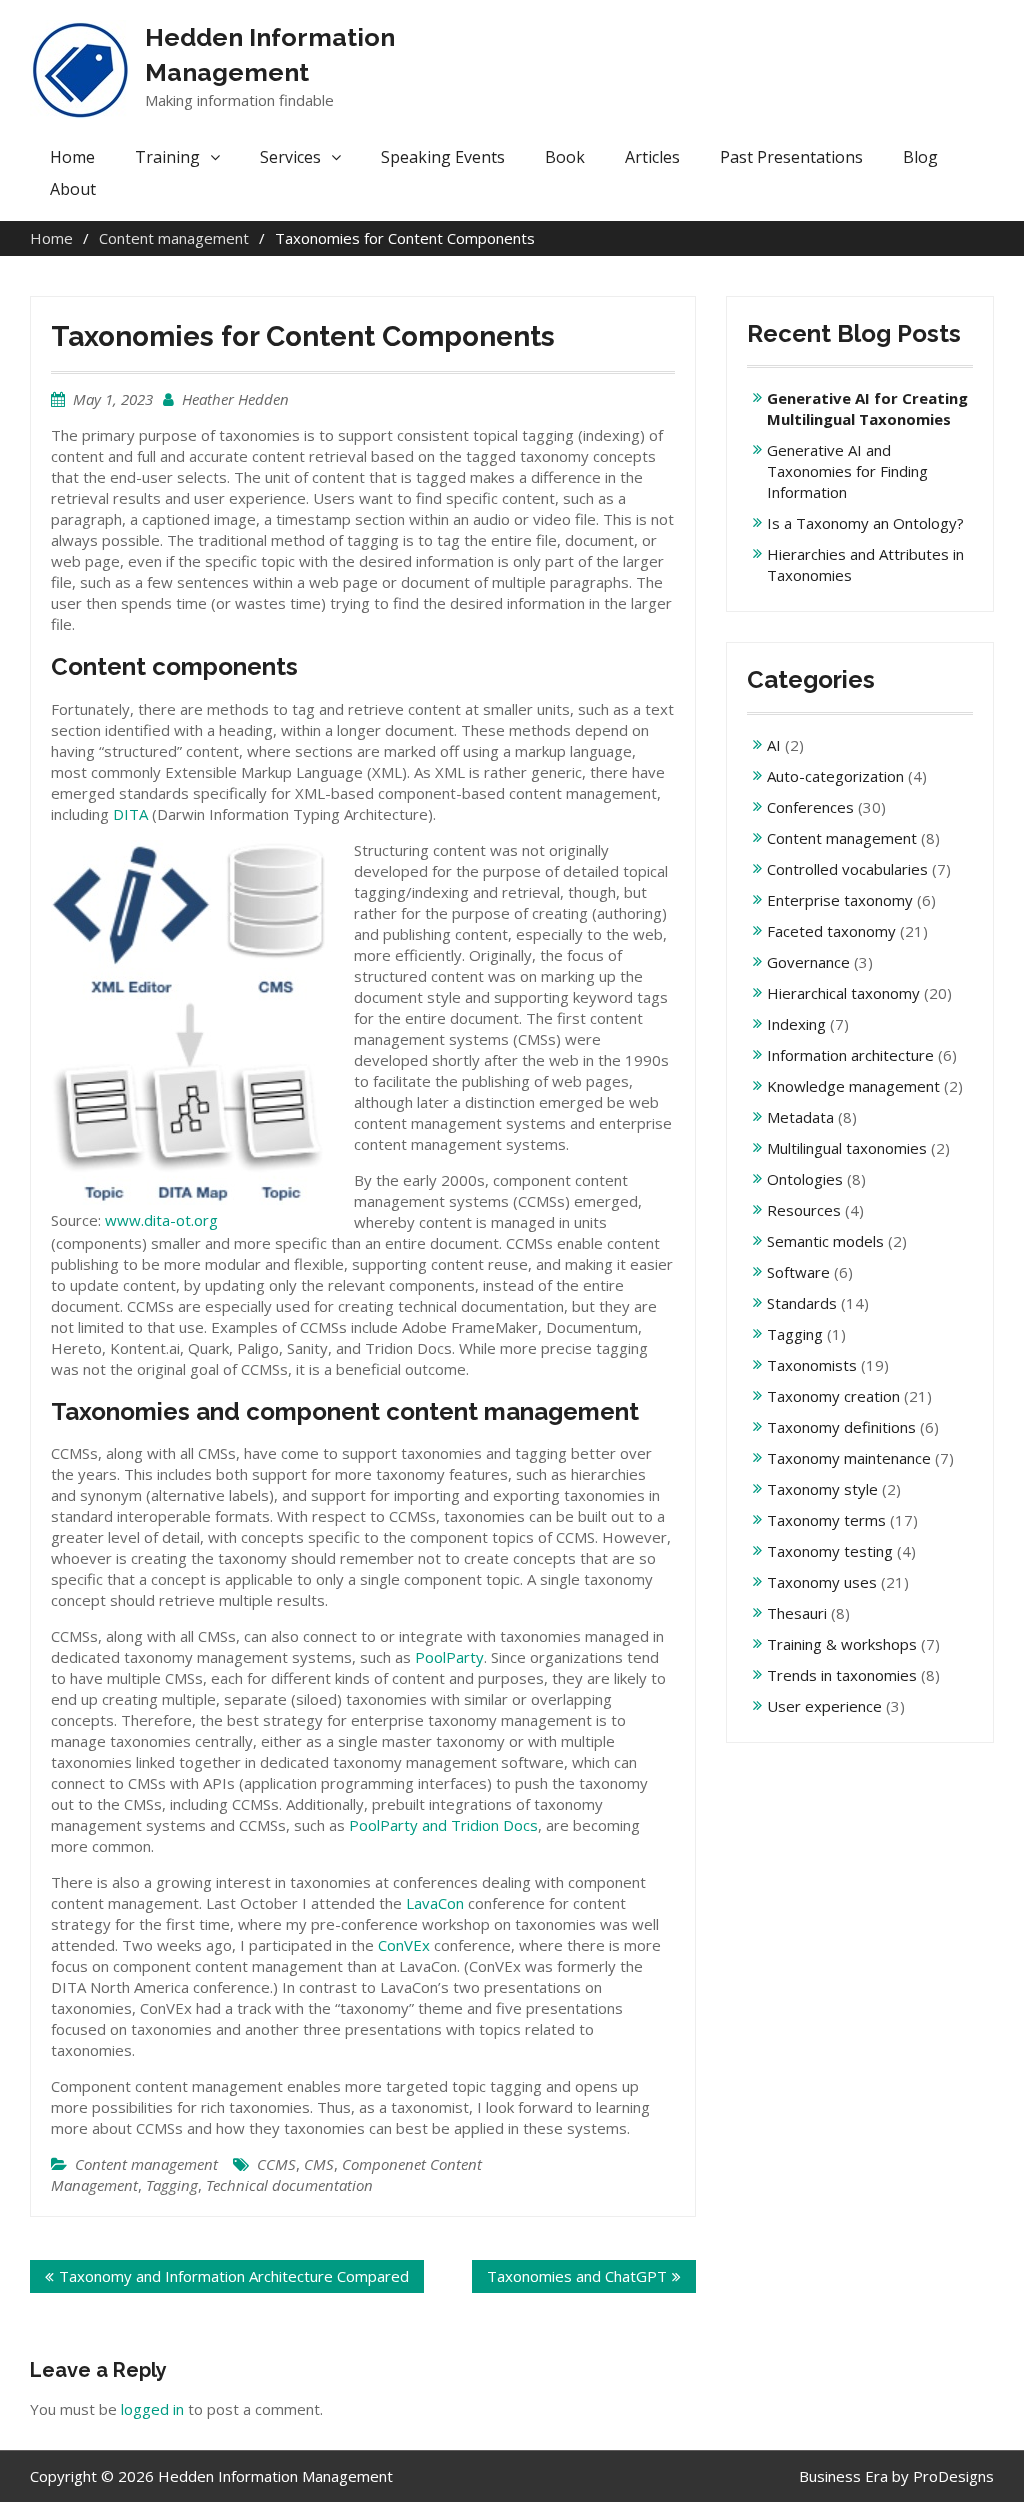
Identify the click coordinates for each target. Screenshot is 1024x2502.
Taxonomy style (822, 1489)
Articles (652, 157)
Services (290, 157)
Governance (808, 962)
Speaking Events (443, 157)
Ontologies (805, 1179)
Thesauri (797, 1613)
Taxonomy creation (833, 1396)
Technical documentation (289, 2185)
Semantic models (825, 1241)
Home (72, 157)
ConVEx (404, 1945)
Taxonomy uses (822, 1582)
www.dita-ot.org (161, 1220)
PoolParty (449, 1657)
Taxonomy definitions (841, 1427)
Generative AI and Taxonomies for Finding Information (847, 471)
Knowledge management (853, 1086)
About (73, 189)
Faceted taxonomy (831, 931)
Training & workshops (842, 1644)
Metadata (800, 1117)
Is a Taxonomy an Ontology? (865, 523)
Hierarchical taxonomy (843, 993)
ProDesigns (953, 2476)
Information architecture (850, 1055)
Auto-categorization (835, 776)
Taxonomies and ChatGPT (577, 2276)
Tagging (172, 2185)
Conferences (810, 807)
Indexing (796, 1024)
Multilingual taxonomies (847, 1148)
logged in (152, 2409)
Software (798, 1272)
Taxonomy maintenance (849, 1458)
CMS (319, 2164)
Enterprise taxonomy (840, 900)
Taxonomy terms (826, 1520)
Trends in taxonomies (842, 1675)
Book (565, 157)
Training (167, 157)
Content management (146, 2164)
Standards (802, 1303)
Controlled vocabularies (847, 869)
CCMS (276, 2164)
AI (774, 745)
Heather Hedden (235, 399)
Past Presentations (791, 157)
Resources (804, 1210)
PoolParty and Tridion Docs (443, 1825)
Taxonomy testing (830, 1551)
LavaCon (435, 1903)
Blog (920, 157)
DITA (130, 814)
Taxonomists (812, 1365)
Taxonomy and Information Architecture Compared (234, 2276)
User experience (824, 1706)
